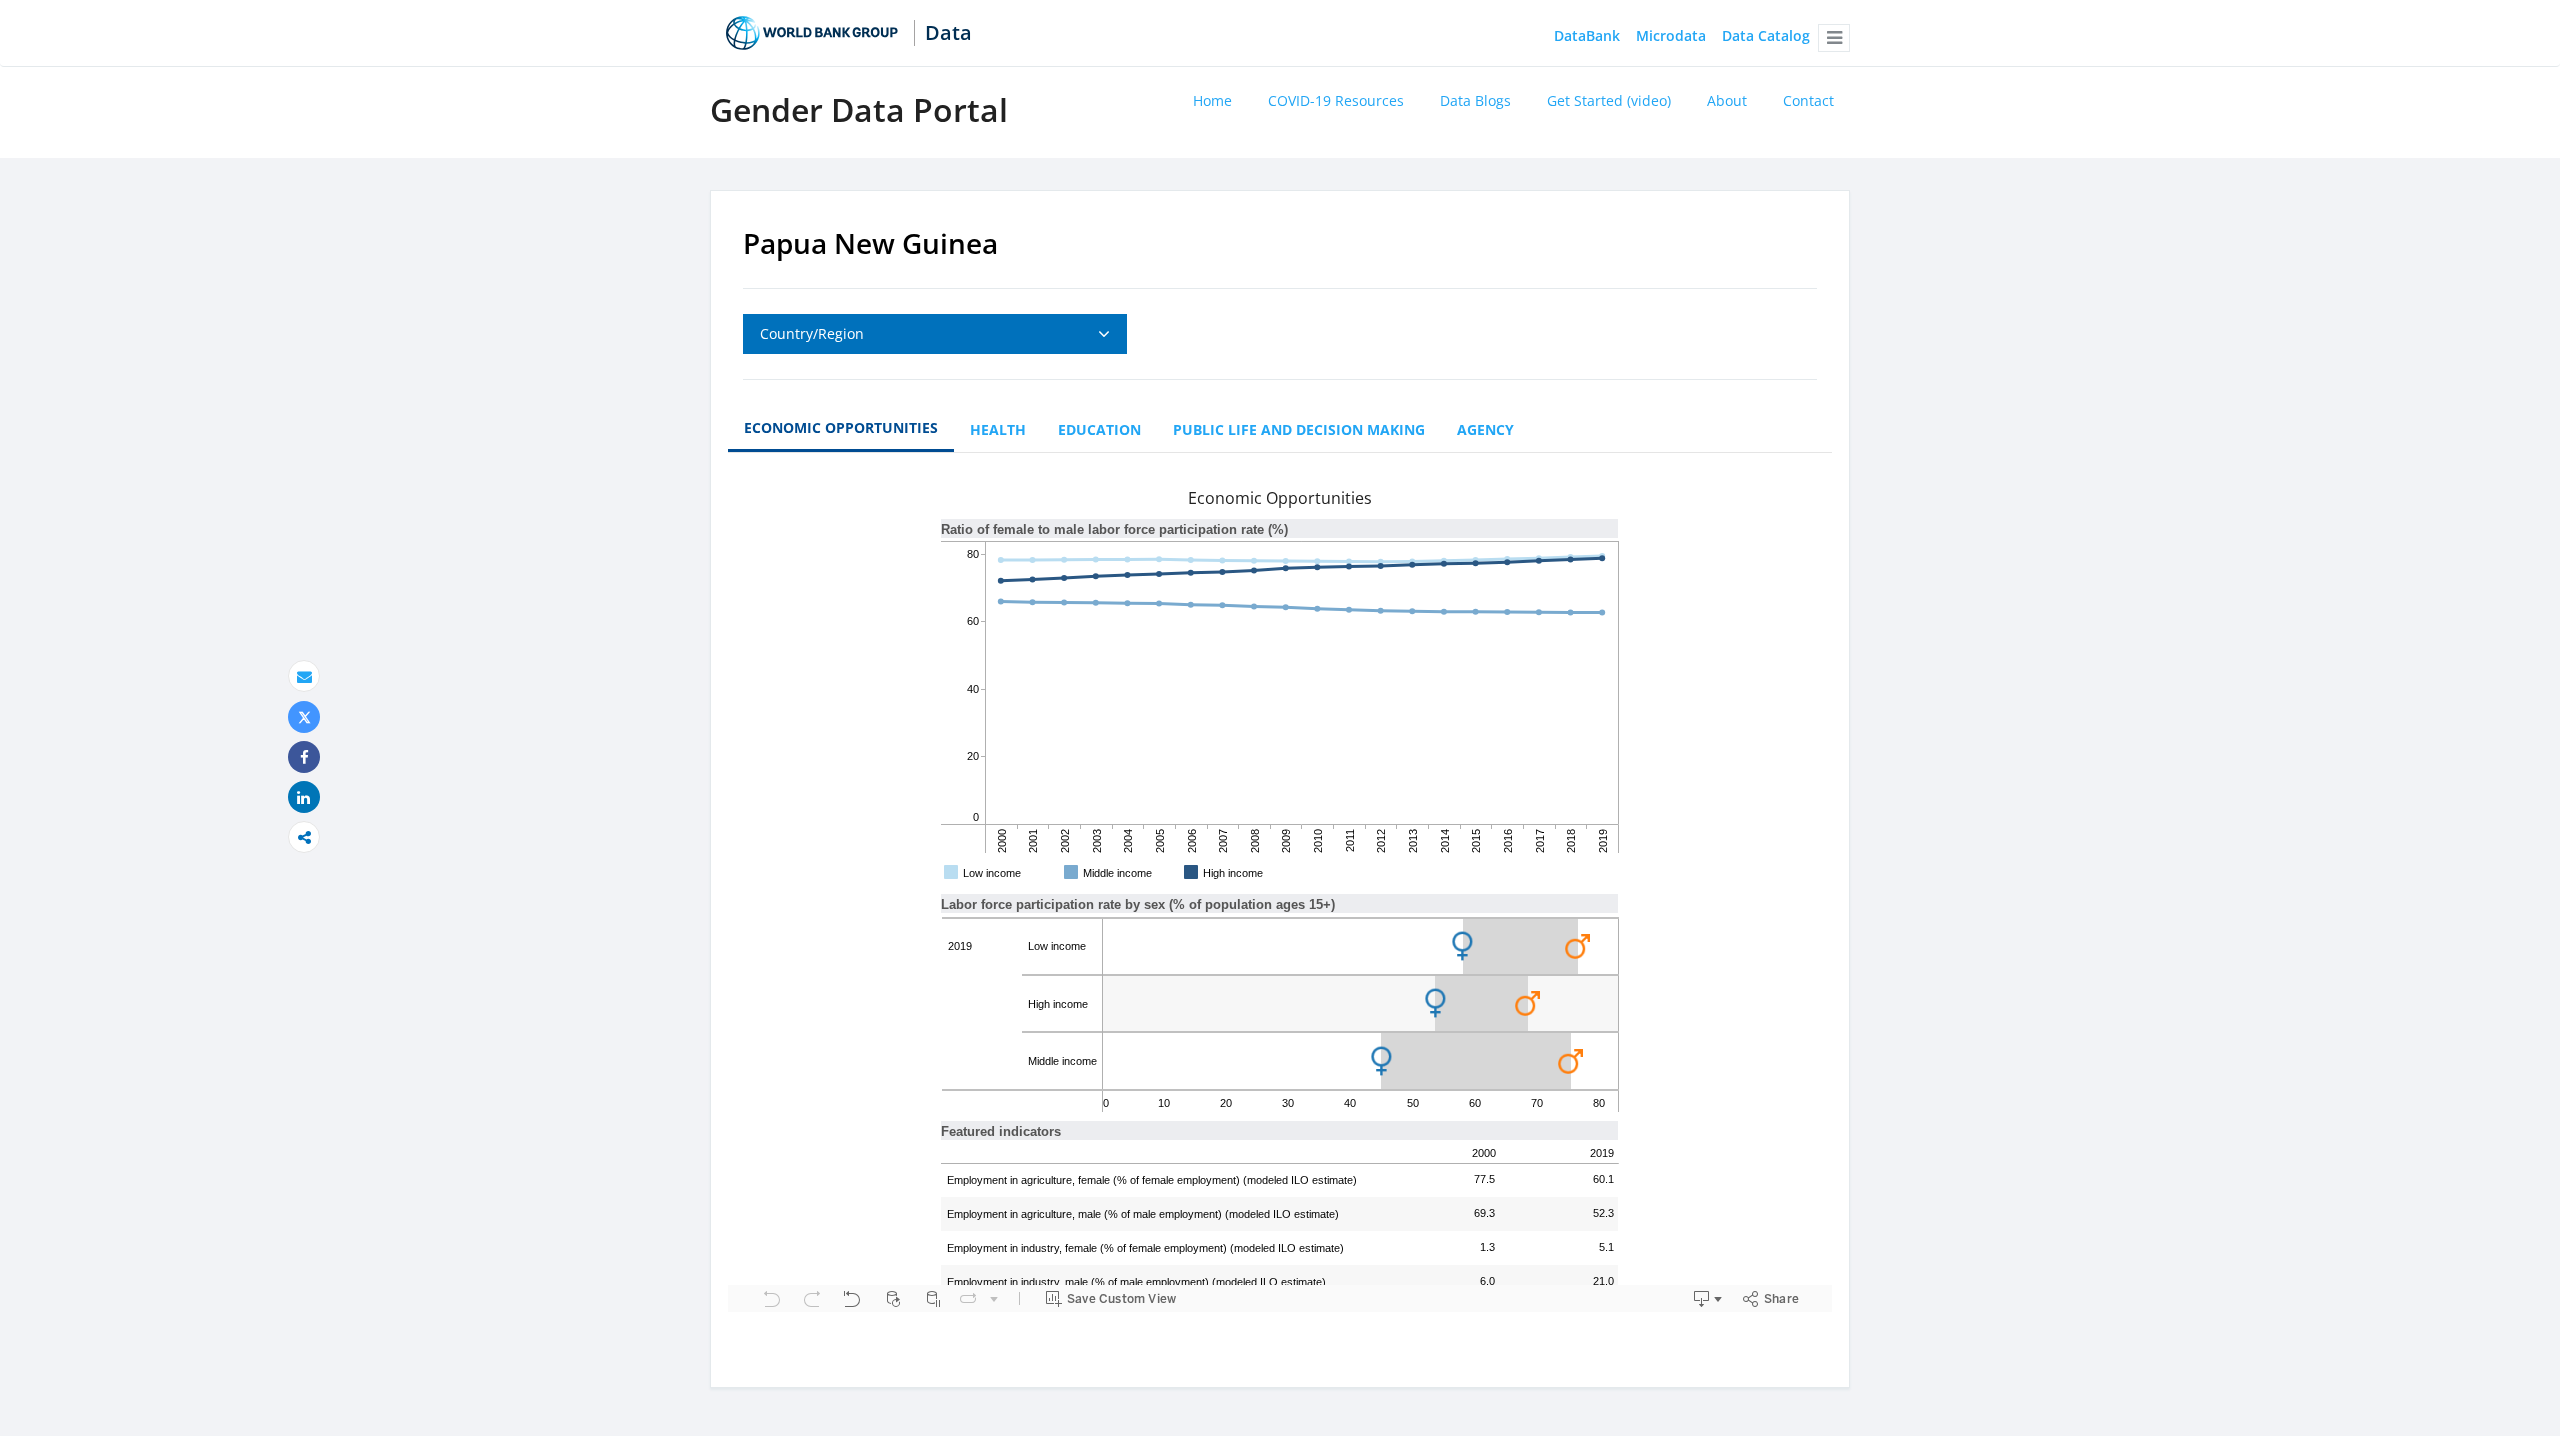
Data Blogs (1475, 100)
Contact (1808, 100)
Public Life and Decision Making (1299, 429)
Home (1212, 100)
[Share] (304, 757)
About (1727, 100)
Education (1099, 429)
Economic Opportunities (841, 427)
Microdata (1671, 36)
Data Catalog (1766, 36)
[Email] (304, 676)
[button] (1834, 38)
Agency (1485, 429)
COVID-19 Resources (1336, 100)
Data (948, 33)
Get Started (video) (1609, 100)
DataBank (1587, 36)
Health (998, 429)
